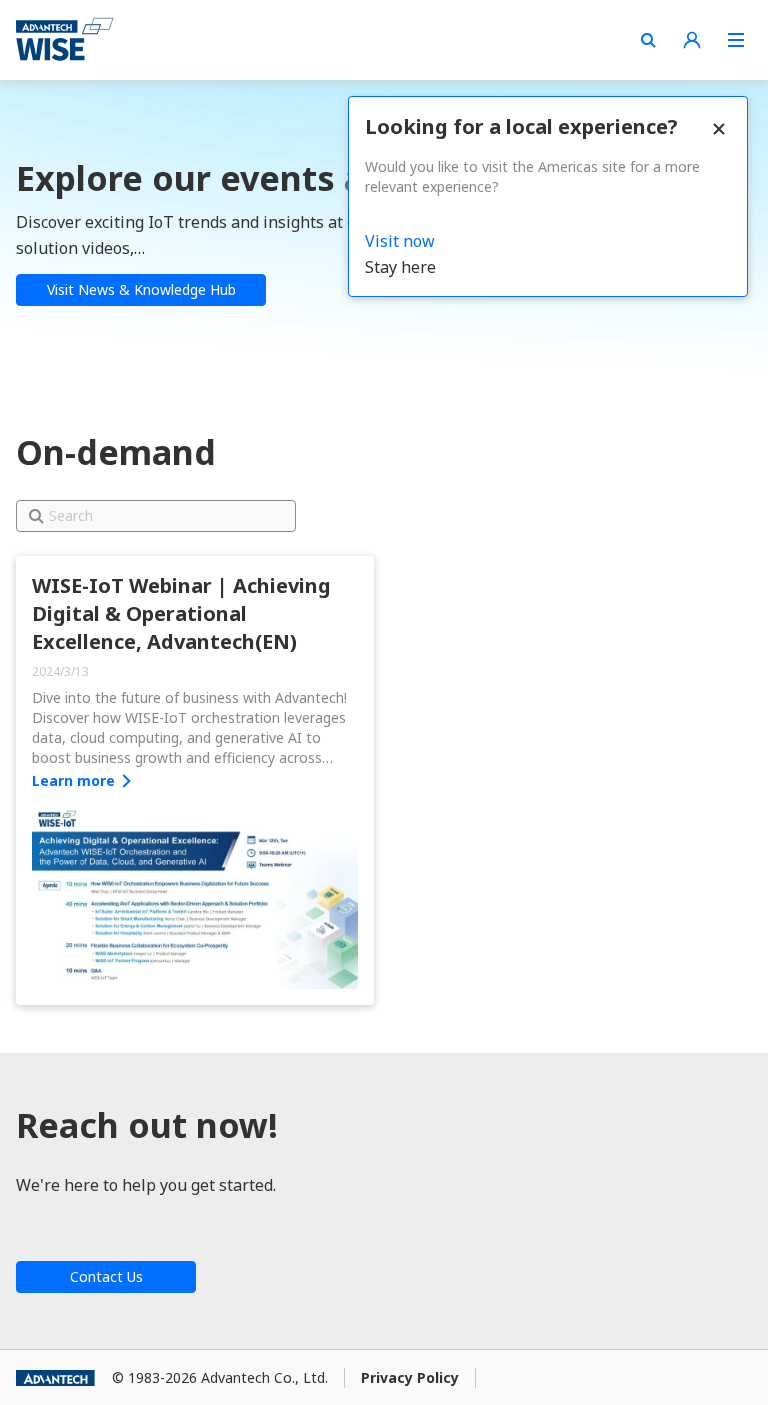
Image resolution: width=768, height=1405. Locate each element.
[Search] (648, 40)
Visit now (400, 241)
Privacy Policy (410, 1377)
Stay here (400, 267)
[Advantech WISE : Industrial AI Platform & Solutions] (65, 40)
